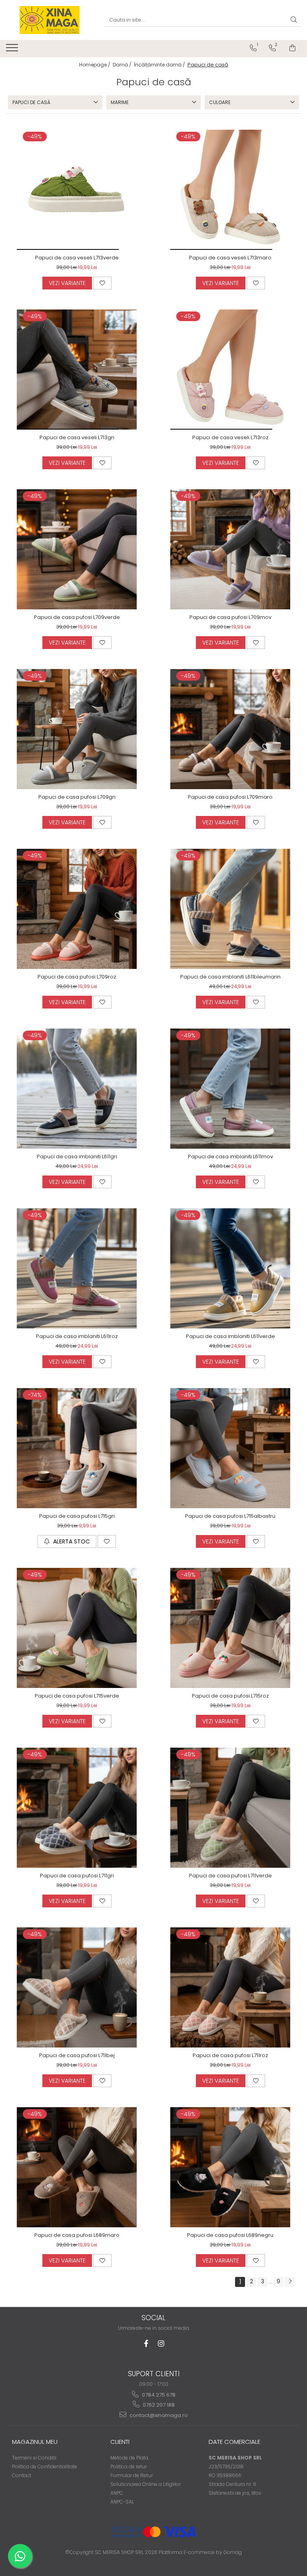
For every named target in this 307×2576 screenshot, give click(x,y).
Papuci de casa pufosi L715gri (77, 1516)
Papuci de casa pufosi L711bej (77, 2055)
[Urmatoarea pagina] (290, 2282)
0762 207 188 (158, 2405)
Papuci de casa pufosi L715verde (77, 1696)
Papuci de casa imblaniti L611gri (77, 1156)
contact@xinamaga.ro (158, 2415)
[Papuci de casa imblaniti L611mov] (230, 1089)
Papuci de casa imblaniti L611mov (230, 1156)
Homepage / (95, 65)
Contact (22, 2475)
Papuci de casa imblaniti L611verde (230, 1336)
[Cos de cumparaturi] (292, 48)
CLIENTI (120, 2442)
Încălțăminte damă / (160, 65)
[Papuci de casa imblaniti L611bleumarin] (230, 909)
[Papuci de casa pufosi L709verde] (77, 549)
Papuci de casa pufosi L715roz (230, 1696)
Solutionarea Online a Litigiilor (146, 2484)
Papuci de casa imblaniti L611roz (77, 1336)
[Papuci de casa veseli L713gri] (77, 370)
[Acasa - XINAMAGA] (50, 20)
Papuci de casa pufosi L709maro (230, 797)
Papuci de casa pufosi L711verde (230, 1876)
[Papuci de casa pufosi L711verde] (230, 1808)
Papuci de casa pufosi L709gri (77, 797)
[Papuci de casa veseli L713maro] (230, 190)
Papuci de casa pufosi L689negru (230, 2235)
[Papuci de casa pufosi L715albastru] (230, 1448)
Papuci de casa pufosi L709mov (230, 617)
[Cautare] (294, 20)
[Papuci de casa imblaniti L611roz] (77, 1268)
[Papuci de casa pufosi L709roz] (77, 909)
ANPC (117, 2493)
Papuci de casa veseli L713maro (230, 258)
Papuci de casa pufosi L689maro (77, 2235)
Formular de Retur (132, 2475)
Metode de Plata (129, 2458)
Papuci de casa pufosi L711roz (230, 2055)
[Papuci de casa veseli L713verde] (77, 190)
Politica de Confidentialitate (45, 2466)
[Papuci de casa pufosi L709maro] (230, 729)
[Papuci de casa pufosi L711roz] (230, 1987)
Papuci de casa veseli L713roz (230, 437)
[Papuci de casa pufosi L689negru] (230, 2167)
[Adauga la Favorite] (102, 283)
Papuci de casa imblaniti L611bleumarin (230, 977)
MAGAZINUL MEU (35, 2442)
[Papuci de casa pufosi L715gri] (77, 1448)
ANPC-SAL (122, 2502)
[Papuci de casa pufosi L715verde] (77, 1628)
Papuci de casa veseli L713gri (77, 437)
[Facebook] (146, 2344)
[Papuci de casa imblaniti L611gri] (77, 1089)
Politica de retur (129, 2466)
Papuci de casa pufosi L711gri (77, 1876)
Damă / (123, 65)
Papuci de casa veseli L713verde (77, 258)
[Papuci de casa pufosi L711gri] (77, 1808)
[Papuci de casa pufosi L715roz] (230, 1628)
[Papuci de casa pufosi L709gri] (77, 729)
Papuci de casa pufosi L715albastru (230, 1516)
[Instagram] (161, 2344)
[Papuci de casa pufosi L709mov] (230, 549)
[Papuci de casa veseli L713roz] (230, 370)
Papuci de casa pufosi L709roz (77, 977)
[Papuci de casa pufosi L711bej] (77, 1987)
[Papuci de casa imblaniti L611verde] (230, 1268)
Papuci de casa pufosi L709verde (77, 617)
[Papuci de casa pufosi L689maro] (77, 2167)
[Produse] (13, 50)
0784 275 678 (158, 2395)
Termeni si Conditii (34, 2458)
